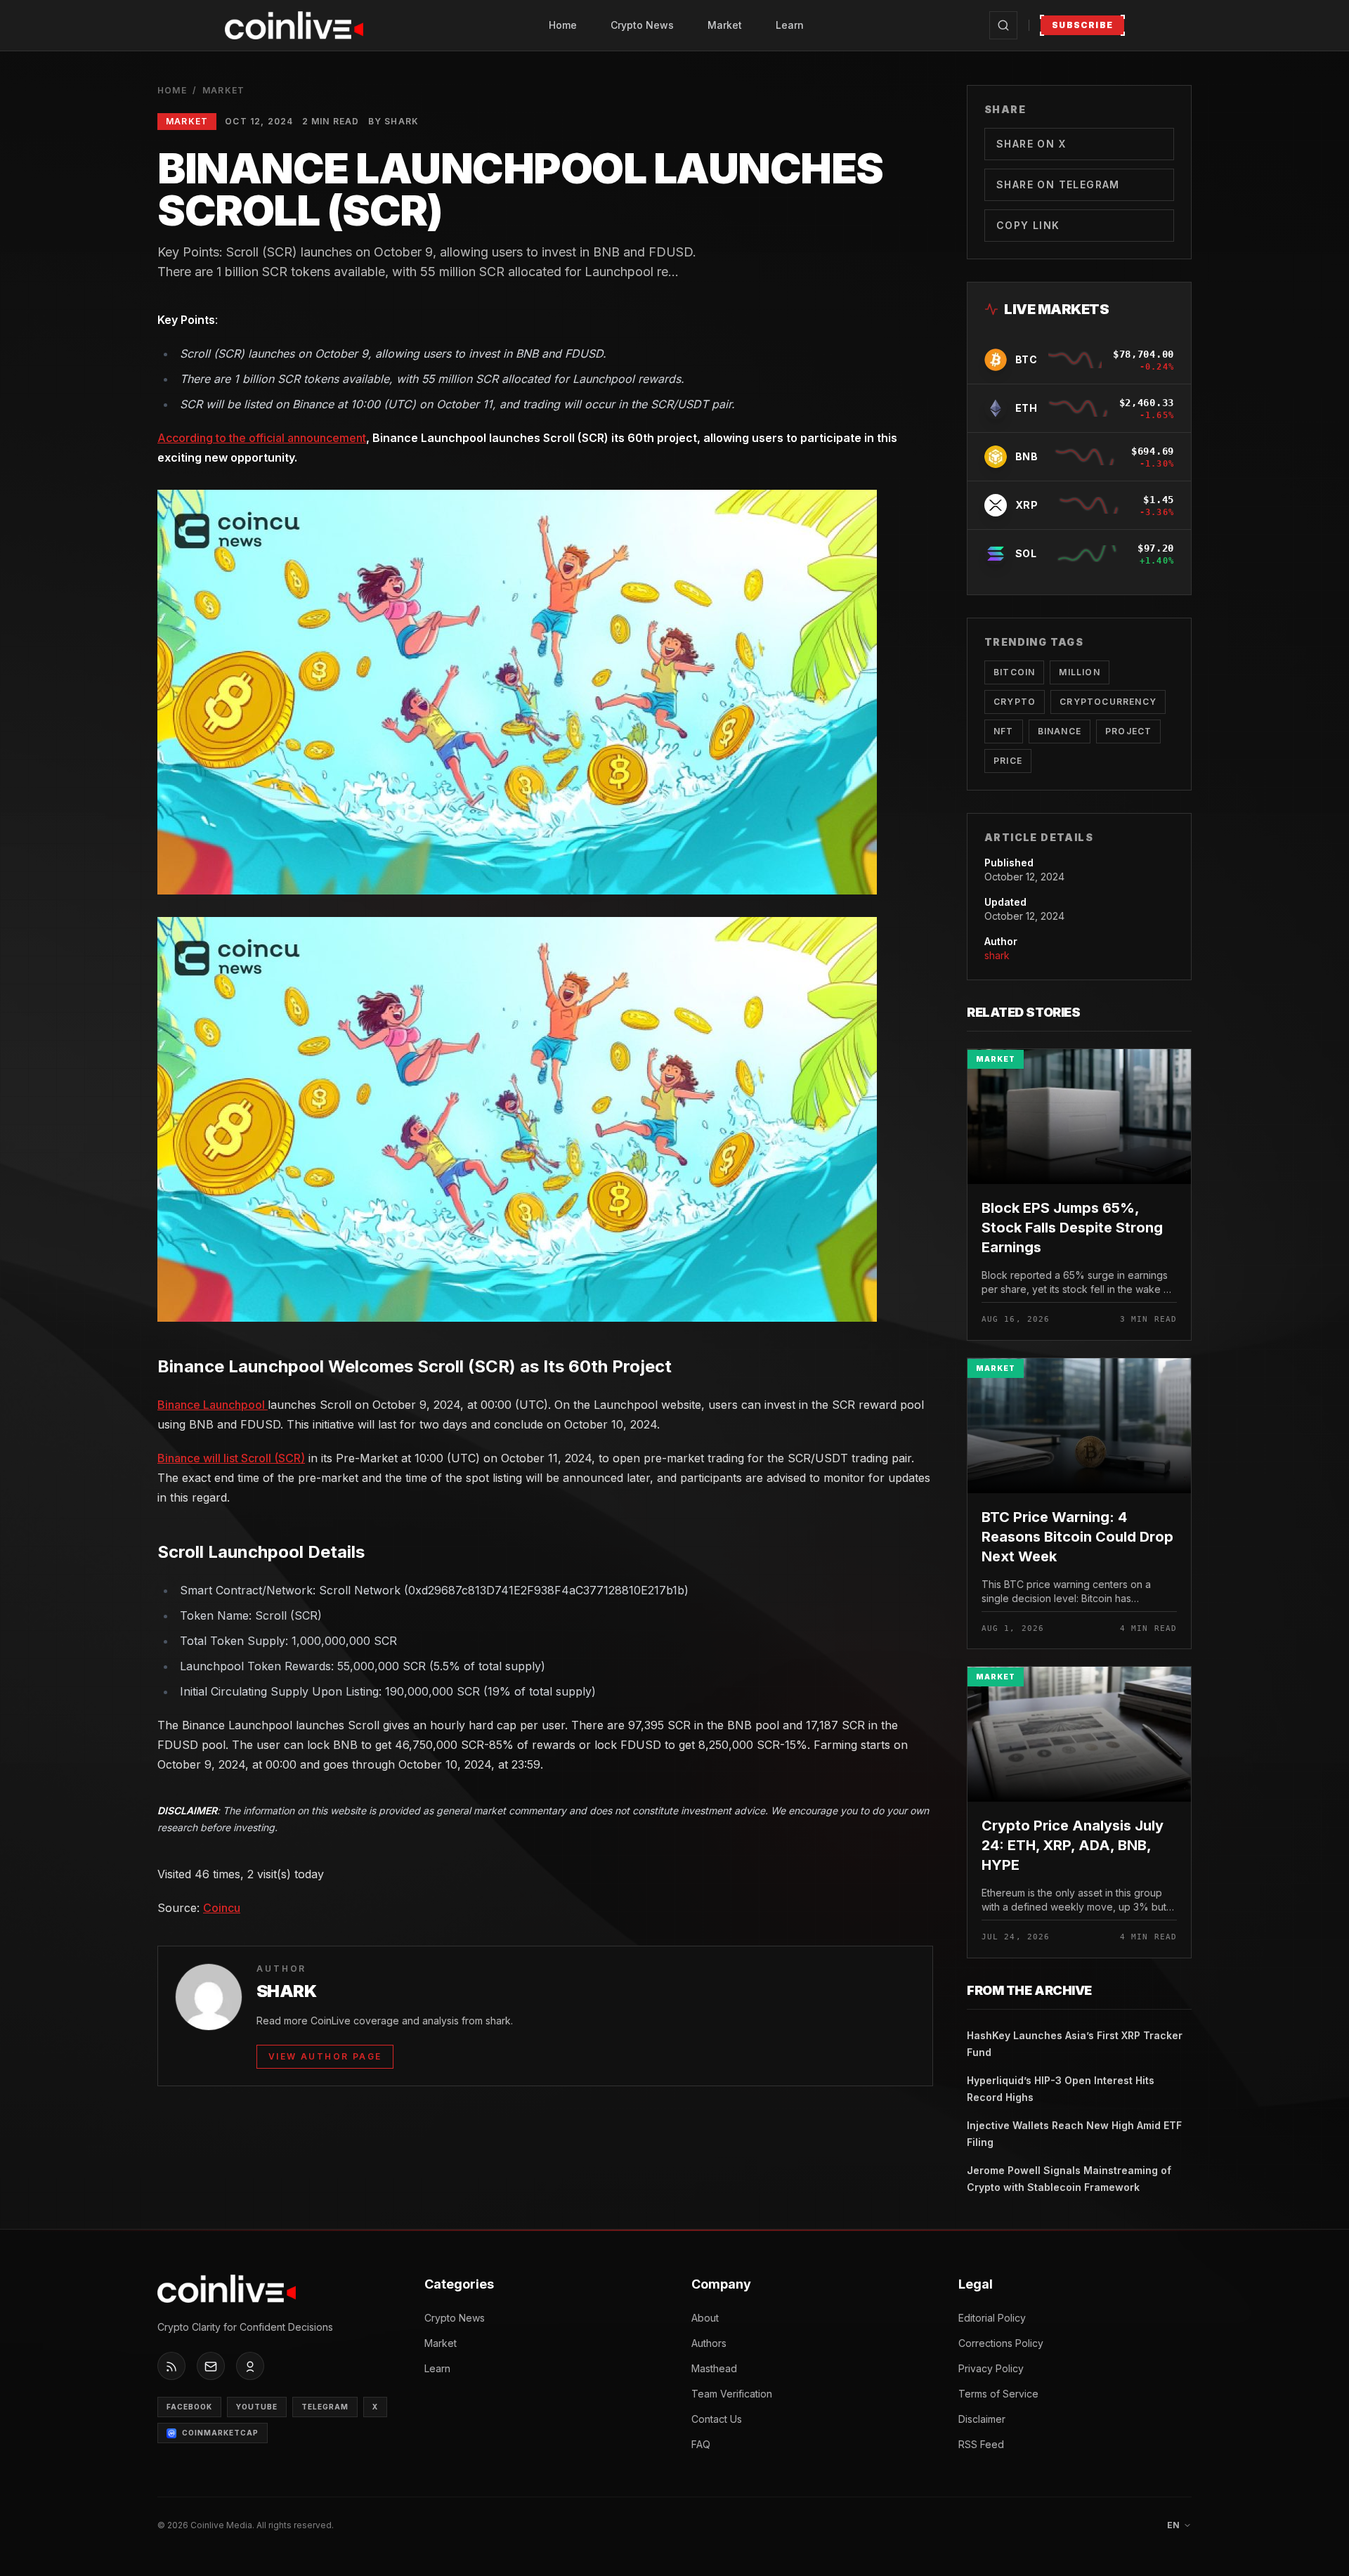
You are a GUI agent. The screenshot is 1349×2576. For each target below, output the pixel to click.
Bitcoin (1014, 672)
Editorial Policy (992, 2318)
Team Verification (732, 2394)
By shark (394, 121)
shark (997, 955)
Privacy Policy (991, 2368)
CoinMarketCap (220, 2433)
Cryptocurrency (1108, 702)
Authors (709, 2343)
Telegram (325, 2407)
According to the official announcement (262, 438)
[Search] (1003, 25)
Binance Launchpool (213, 1405)
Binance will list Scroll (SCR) (231, 1458)
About (705, 2318)
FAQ (701, 2444)
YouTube (257, 2407)
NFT (1004, 731)
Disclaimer (982, 2419)
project (1128, 731)
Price (1008, 761)
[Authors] (250, 2367)
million (1079, 672)
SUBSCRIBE (1082, 25)
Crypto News (642, 25)
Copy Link (1028, 225)
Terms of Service (998, 2394)
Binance (1060, 731)
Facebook (189, 2407)
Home (563, 25)
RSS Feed (981, 2444)
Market (725, 25)
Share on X (1031, 144)
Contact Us (717, 2419)
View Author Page (325, 2056)
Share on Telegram (1058, 184)
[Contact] (211, 2367)
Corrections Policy (1001, 2343)
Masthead (714, 2368)
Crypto (1015, 702)
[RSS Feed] (171, 2367)
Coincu (222, 1908)
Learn (790, 25)
